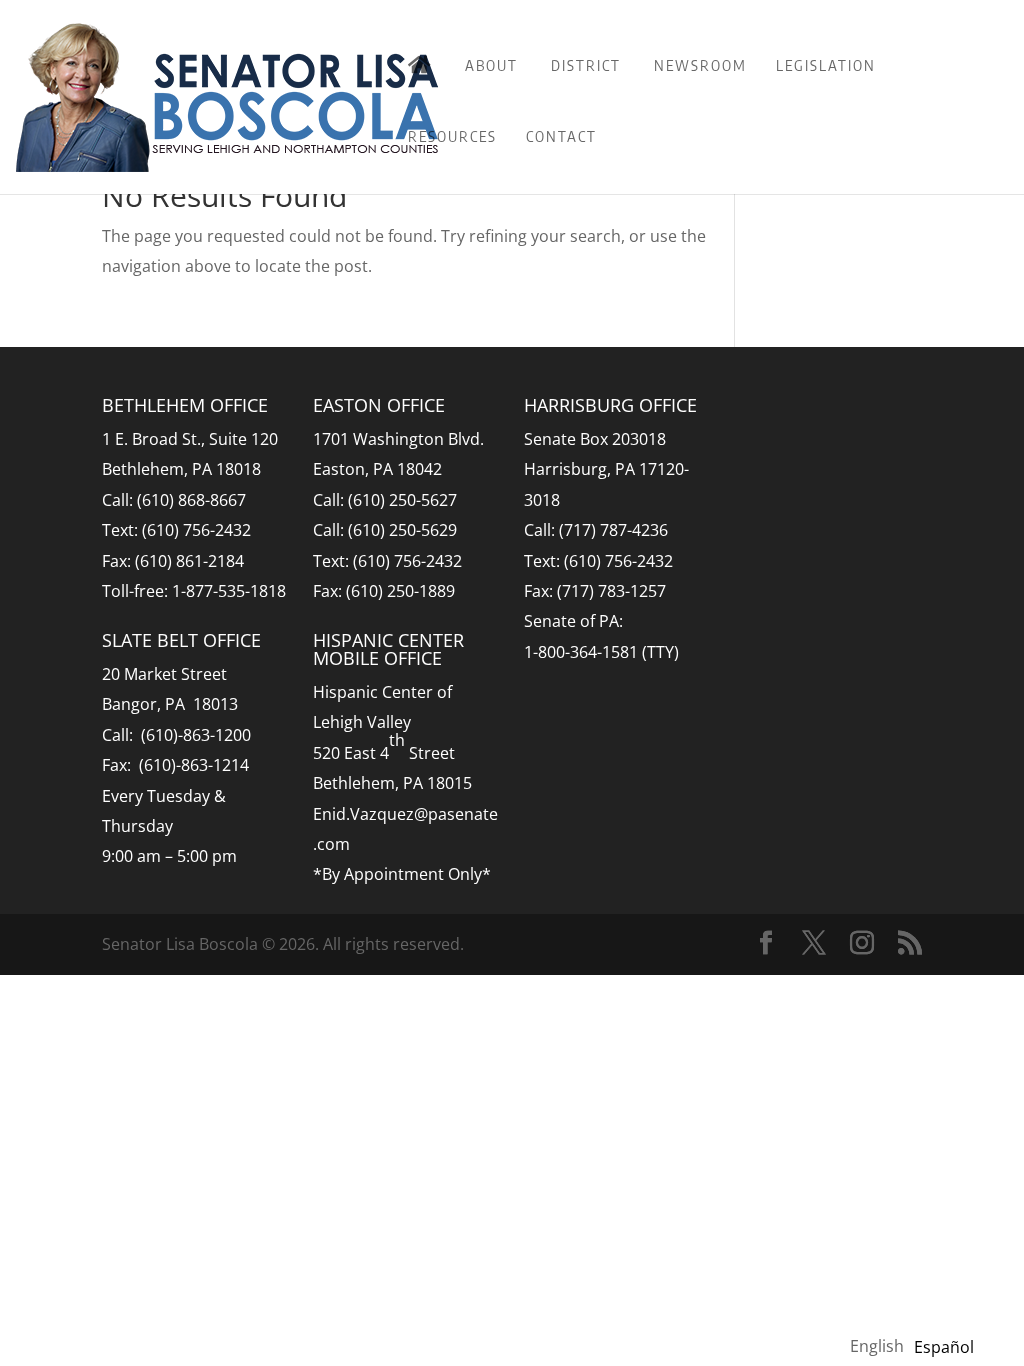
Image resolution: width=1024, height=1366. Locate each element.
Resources (452, 136)
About (491, 65)
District (586, 65)
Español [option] (944, 1347)
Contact (561, 136)
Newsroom (700, 65)
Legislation (826, 65)
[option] (944, 1347)
